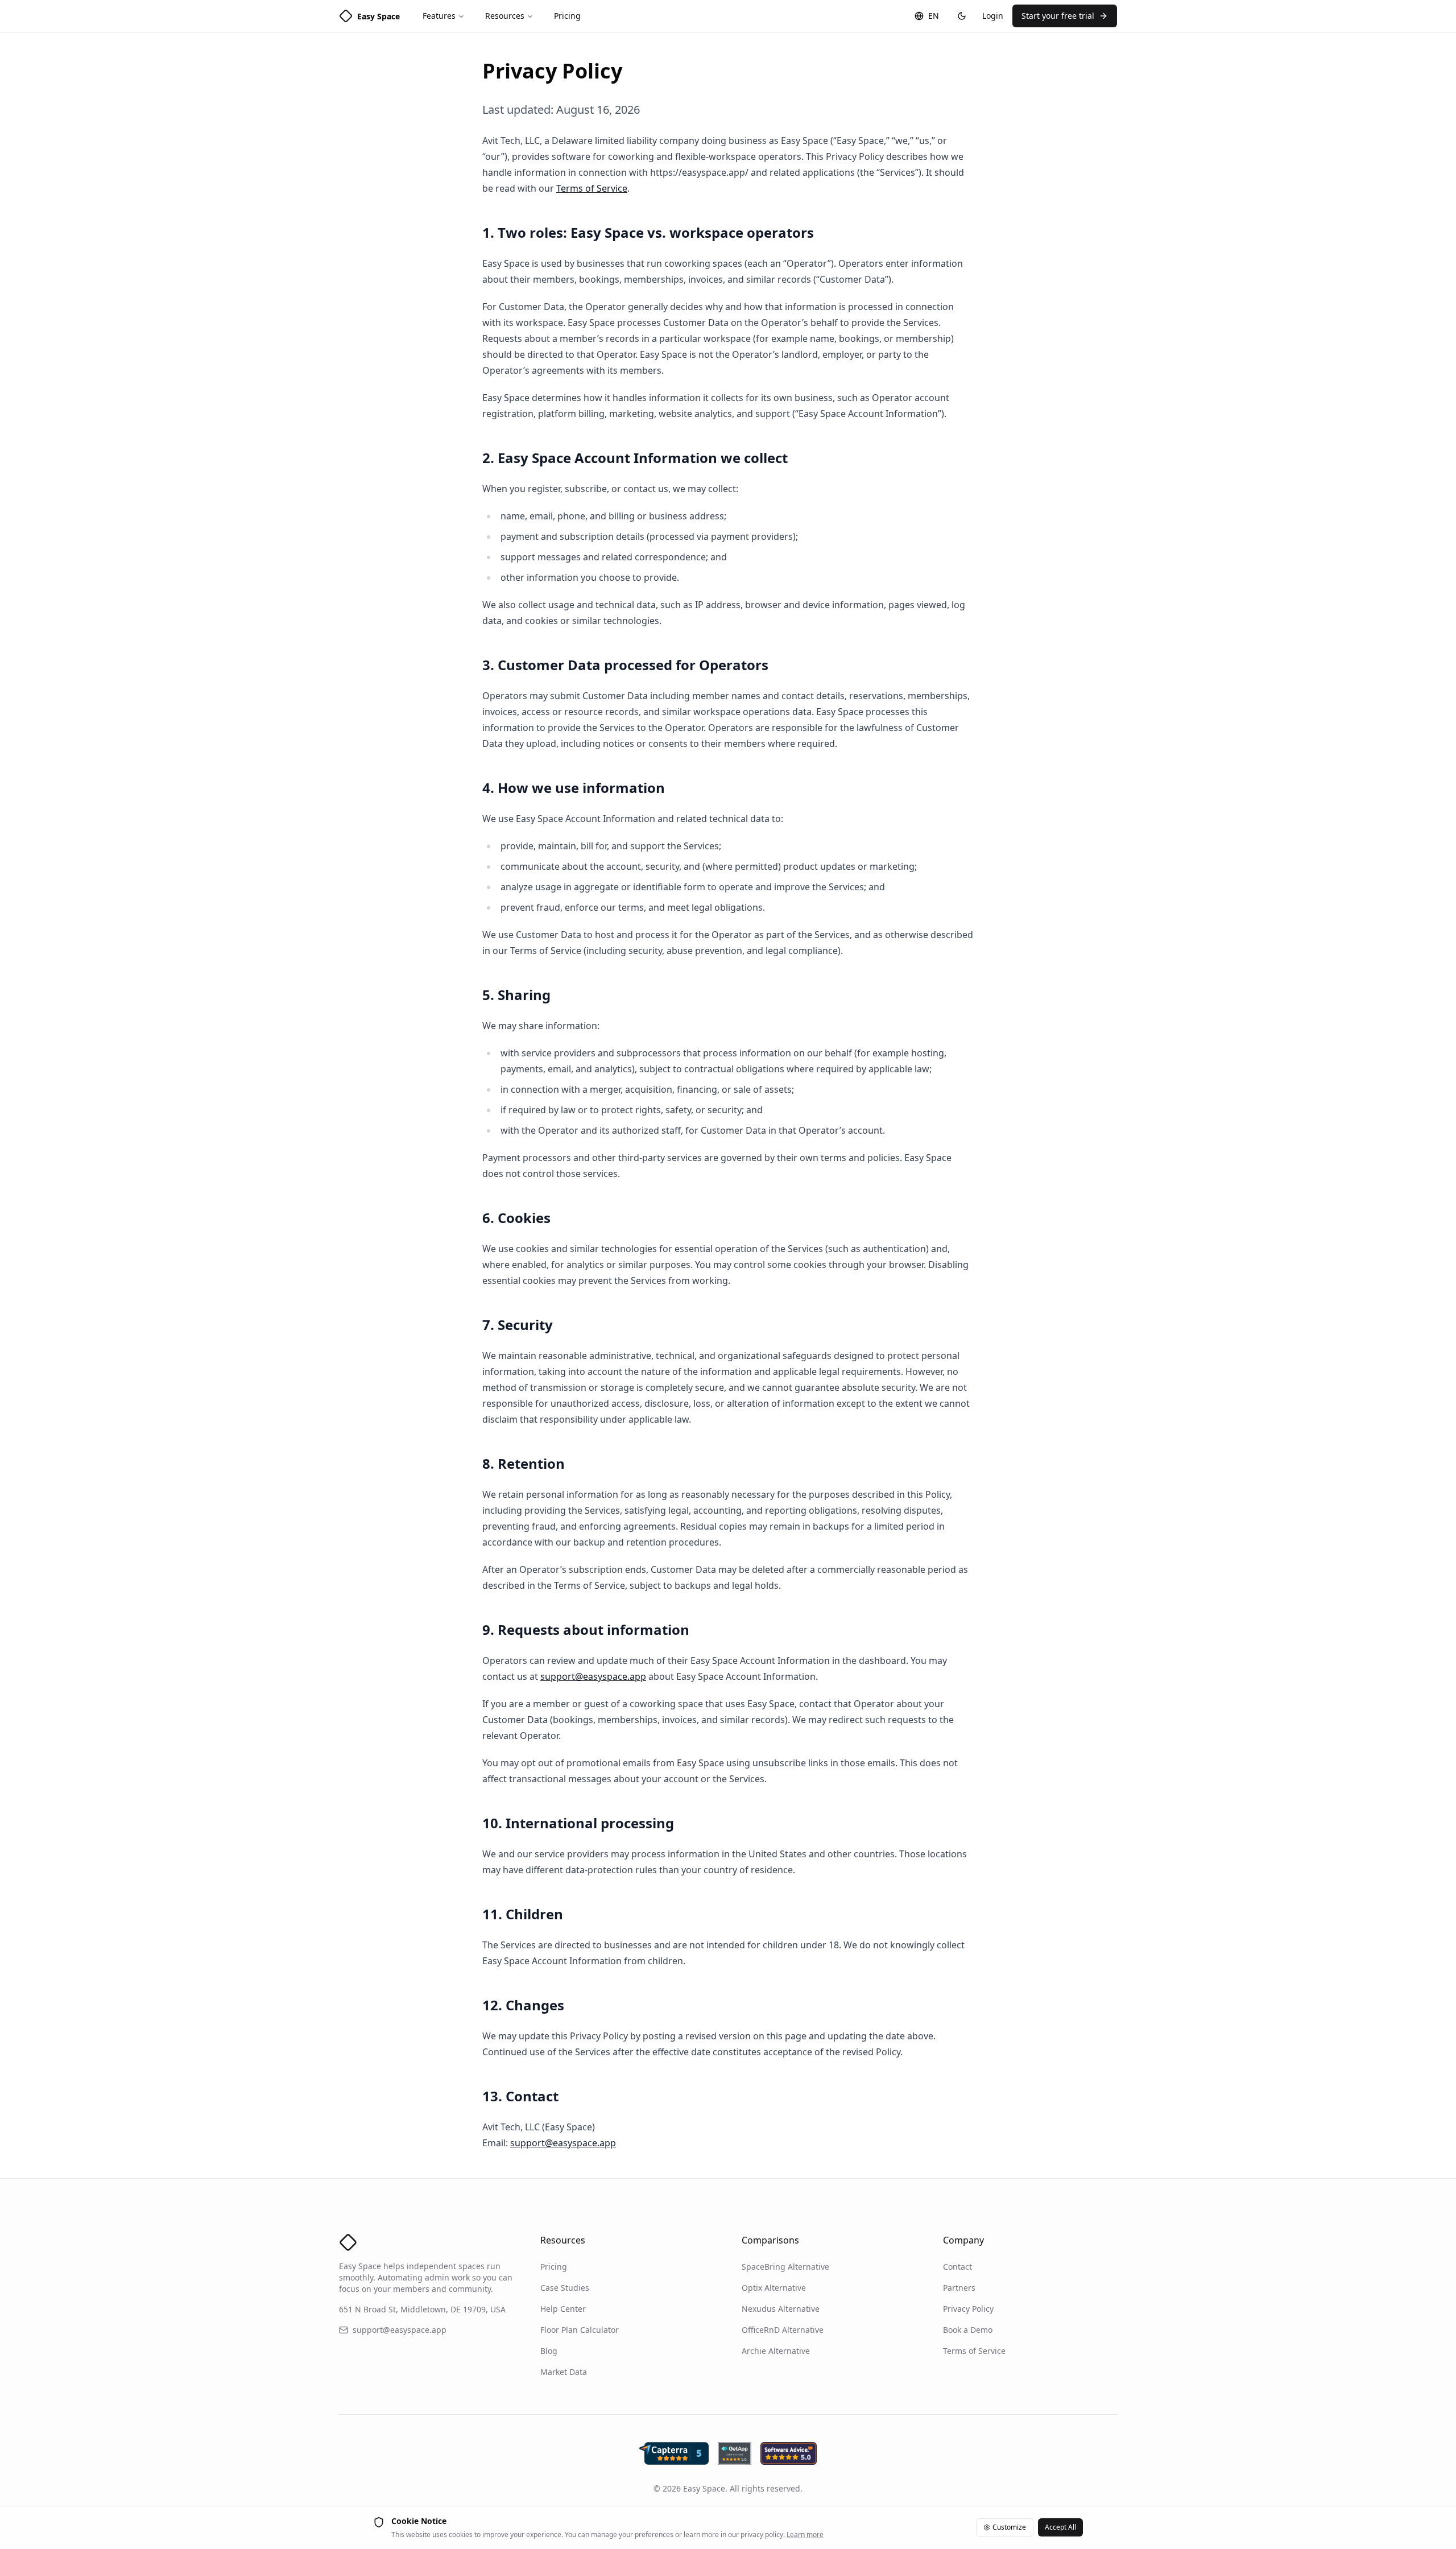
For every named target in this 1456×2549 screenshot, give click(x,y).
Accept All (1060, 2527)
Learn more (805, 2534)
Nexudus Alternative (781, 2309)
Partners (959, 2288)
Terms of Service (592, 188)
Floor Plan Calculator (580, 2330)
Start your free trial (1058, 16)
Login (993, 16)
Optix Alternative (774, 2288)
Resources (505, 16)
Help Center (563, 2309)
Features (439, 16)
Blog (549, 2351)
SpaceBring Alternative (785, 2267)
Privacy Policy (968, 2309)
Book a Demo (968, 2330)
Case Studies (565, 2288)
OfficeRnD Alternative (783, 2330)
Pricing (567, 16)
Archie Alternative (776, 2351)
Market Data (564, 2372)
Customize (1009, 2527)
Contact (957, 2267)
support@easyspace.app (593, 1676)
